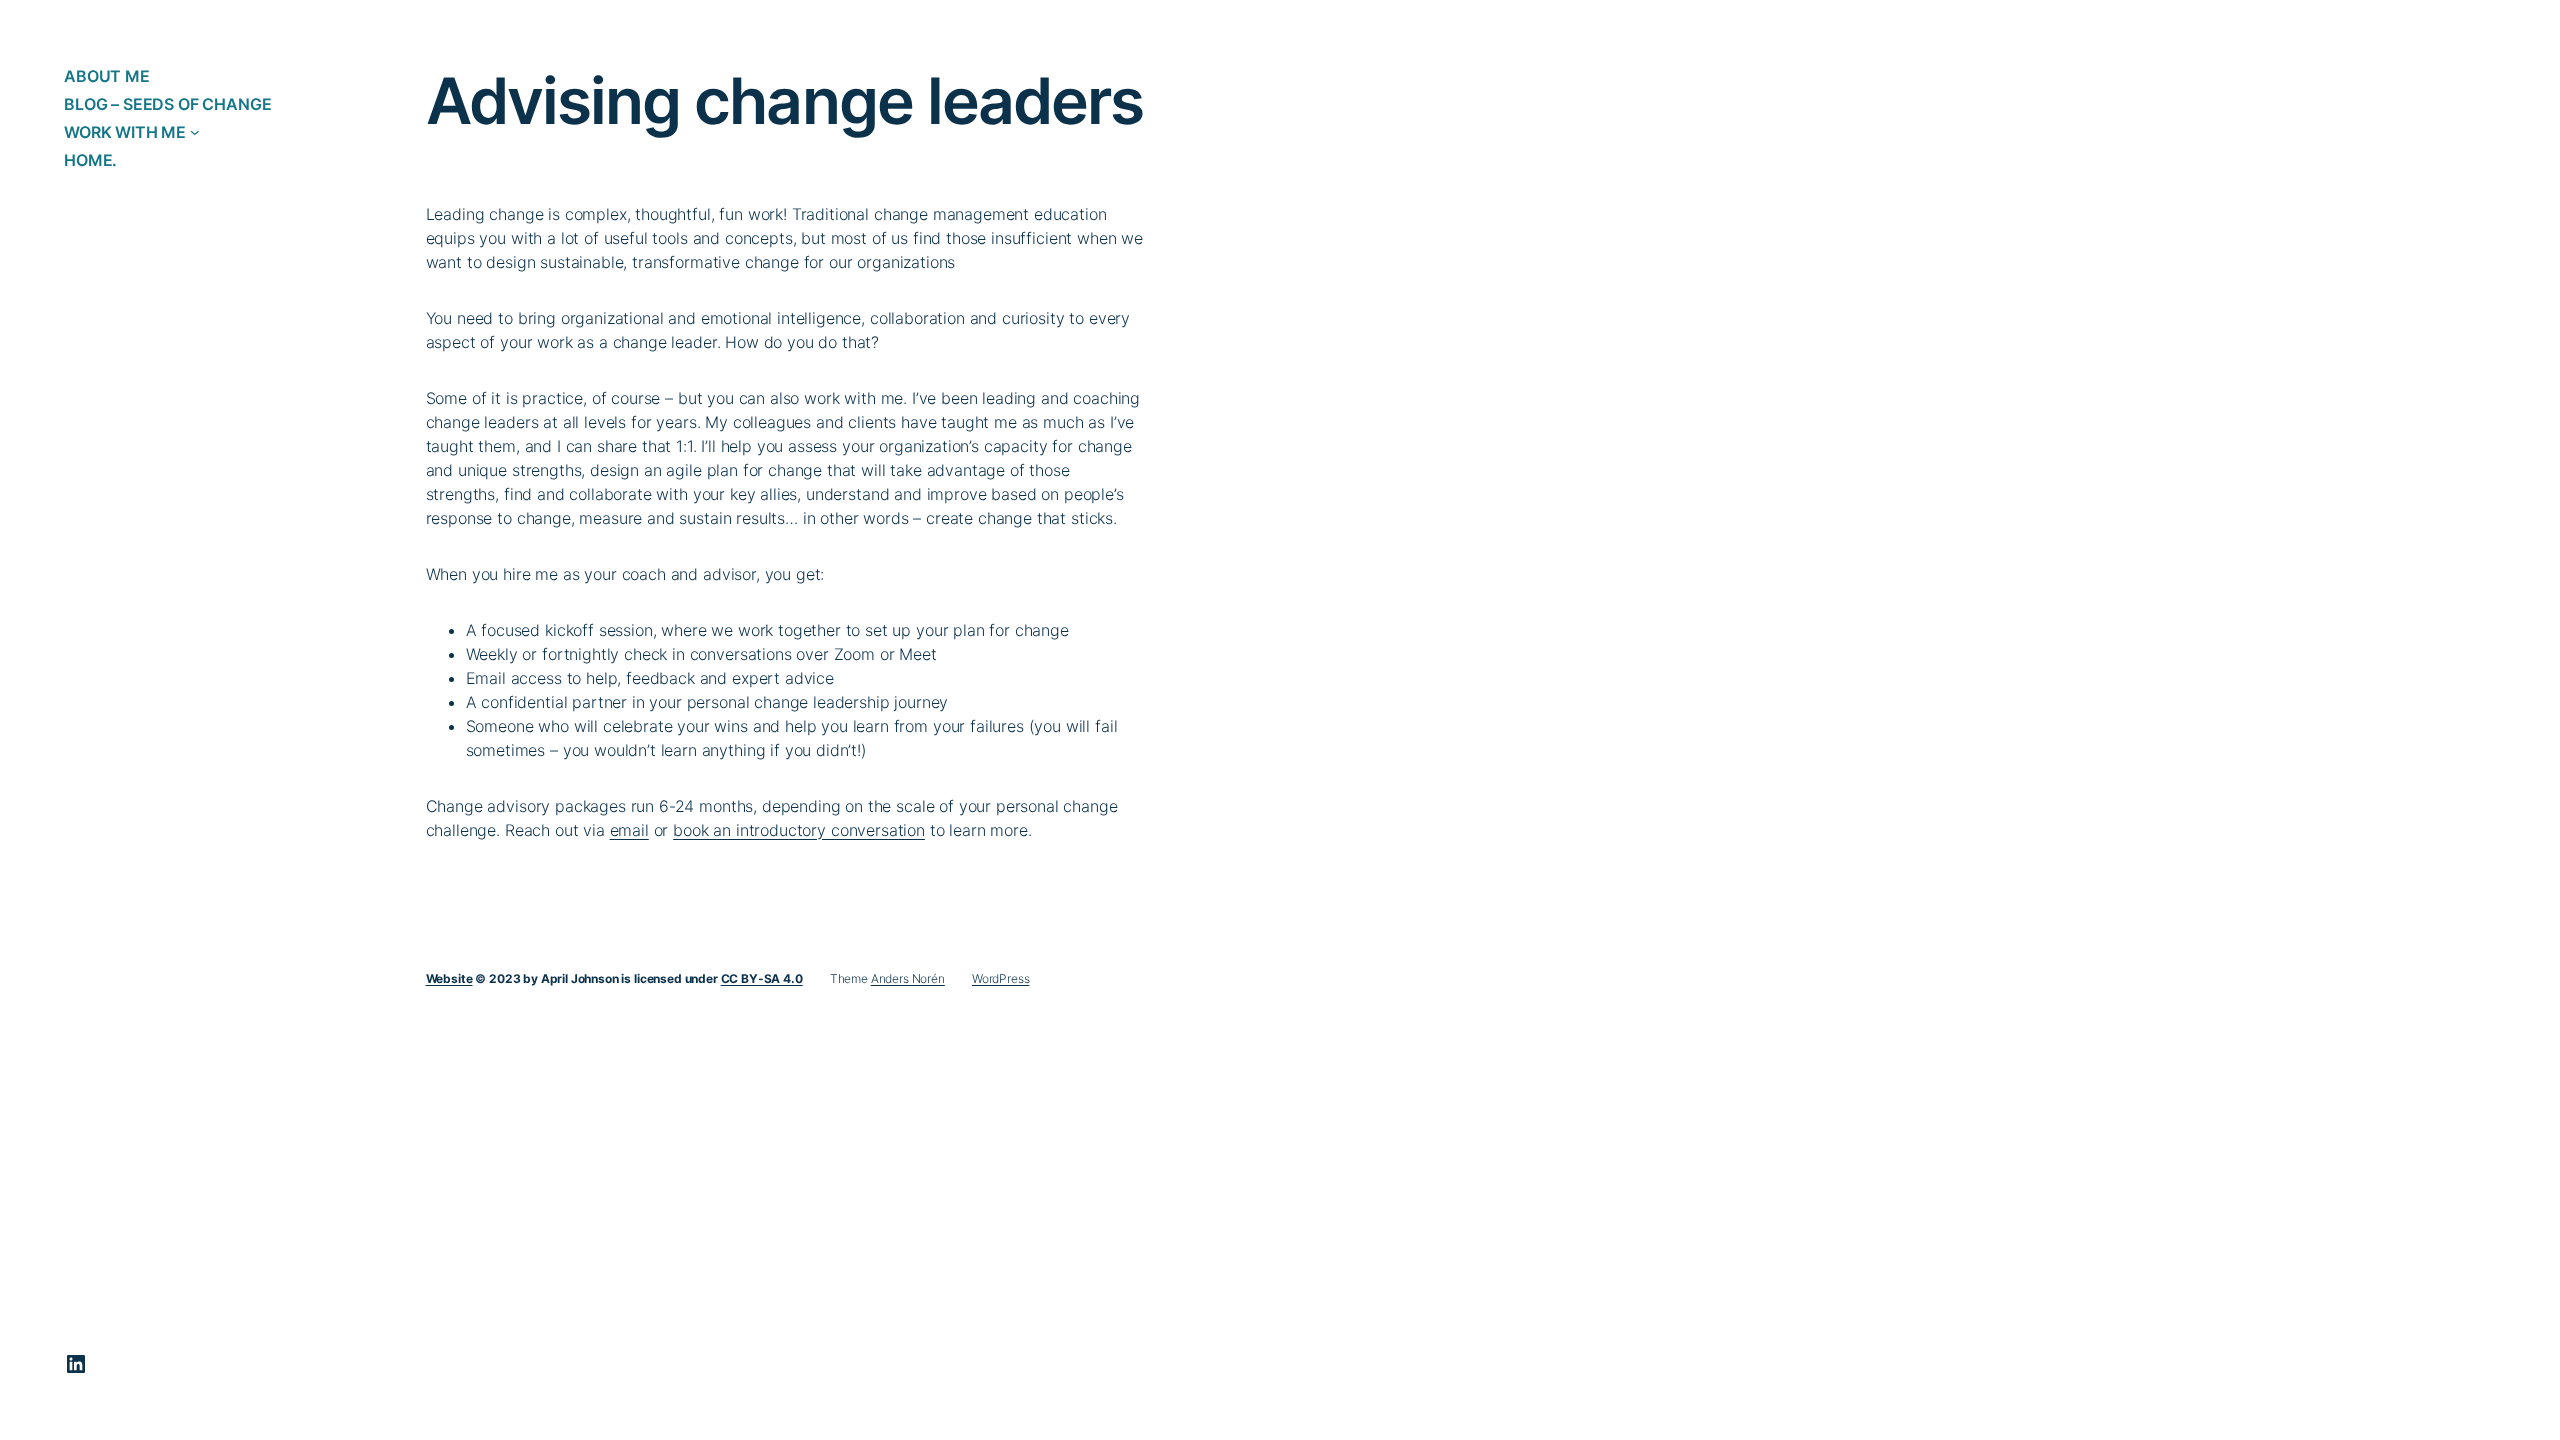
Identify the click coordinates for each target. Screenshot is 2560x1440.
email (629, 830)
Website (449, 978)
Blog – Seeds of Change (167, 104)
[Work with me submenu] (195, 132)
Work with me (125, 132)
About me (107, 76)
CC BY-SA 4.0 (762, 978)
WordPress (1001, 978)
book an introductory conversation (799, 830)
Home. (90, 160)
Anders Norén (908, 978)
